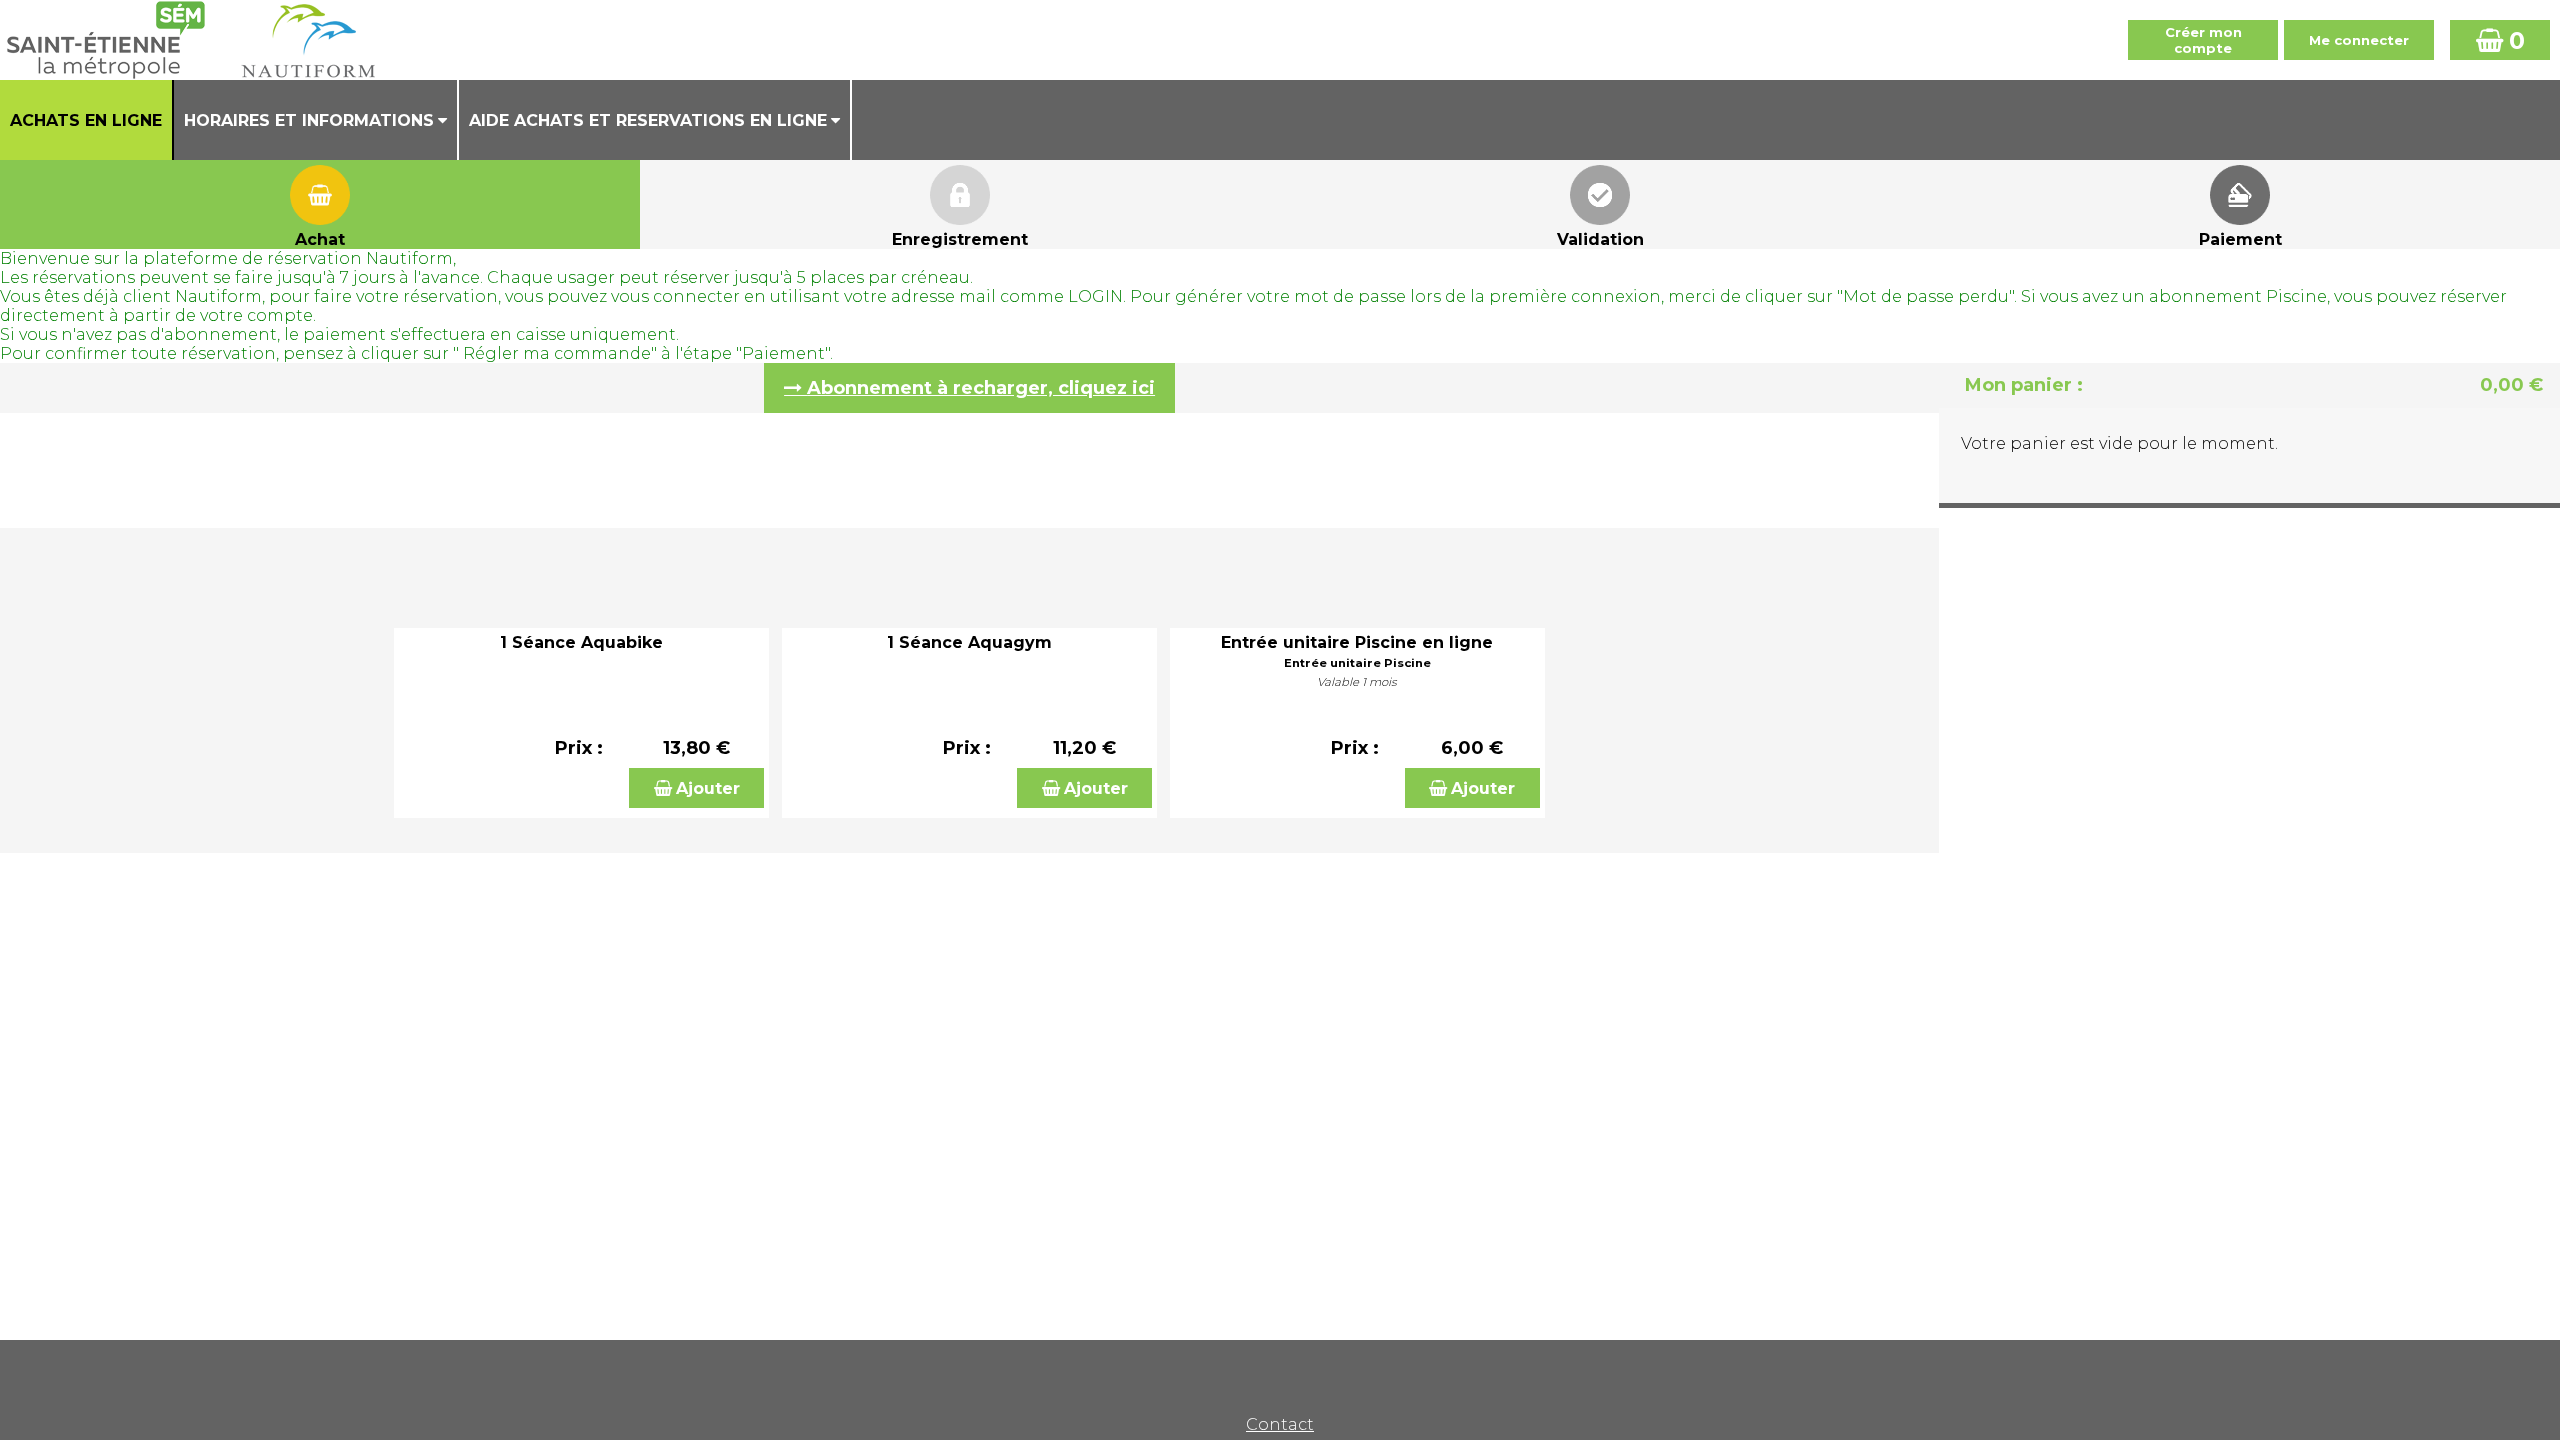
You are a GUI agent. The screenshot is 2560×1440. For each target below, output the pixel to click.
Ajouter (708, 788)
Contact (1280, 1424)
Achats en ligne (86, 120)
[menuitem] (87, 120)
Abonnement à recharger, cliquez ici (981, 388)
